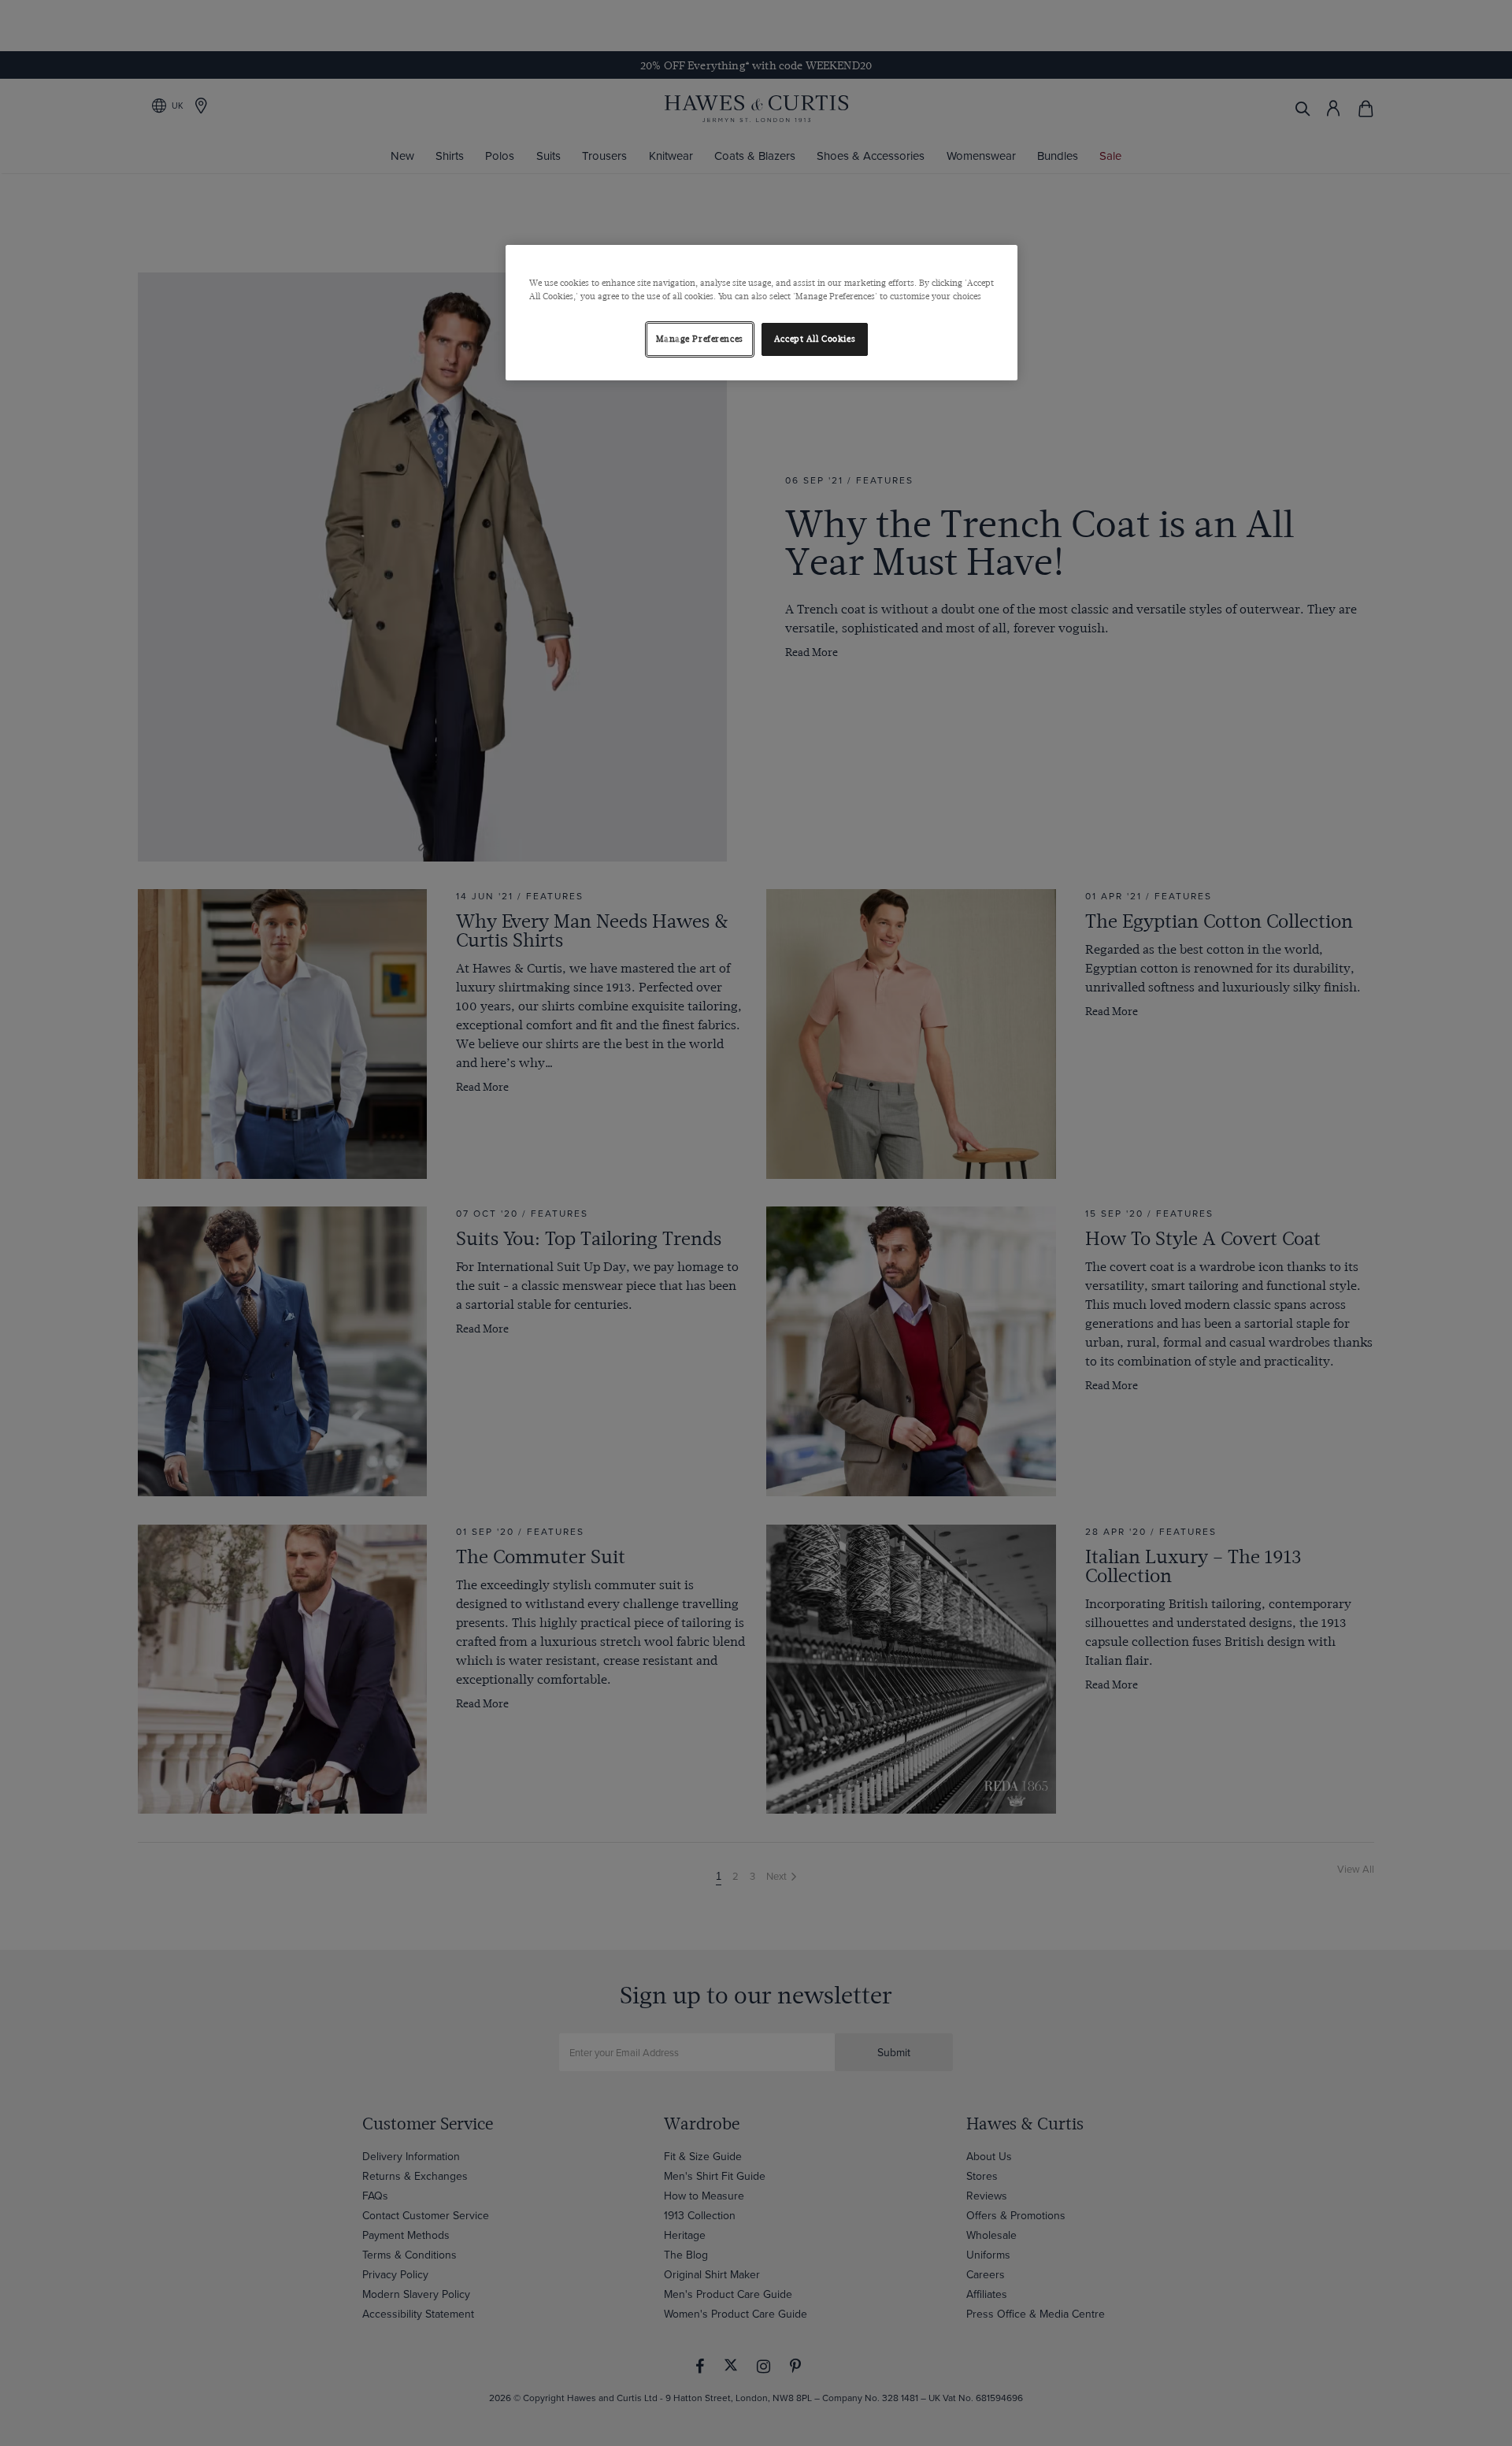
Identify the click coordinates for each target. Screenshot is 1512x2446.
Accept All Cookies (815, 339)
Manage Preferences (700, 339)
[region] (762, 313)
